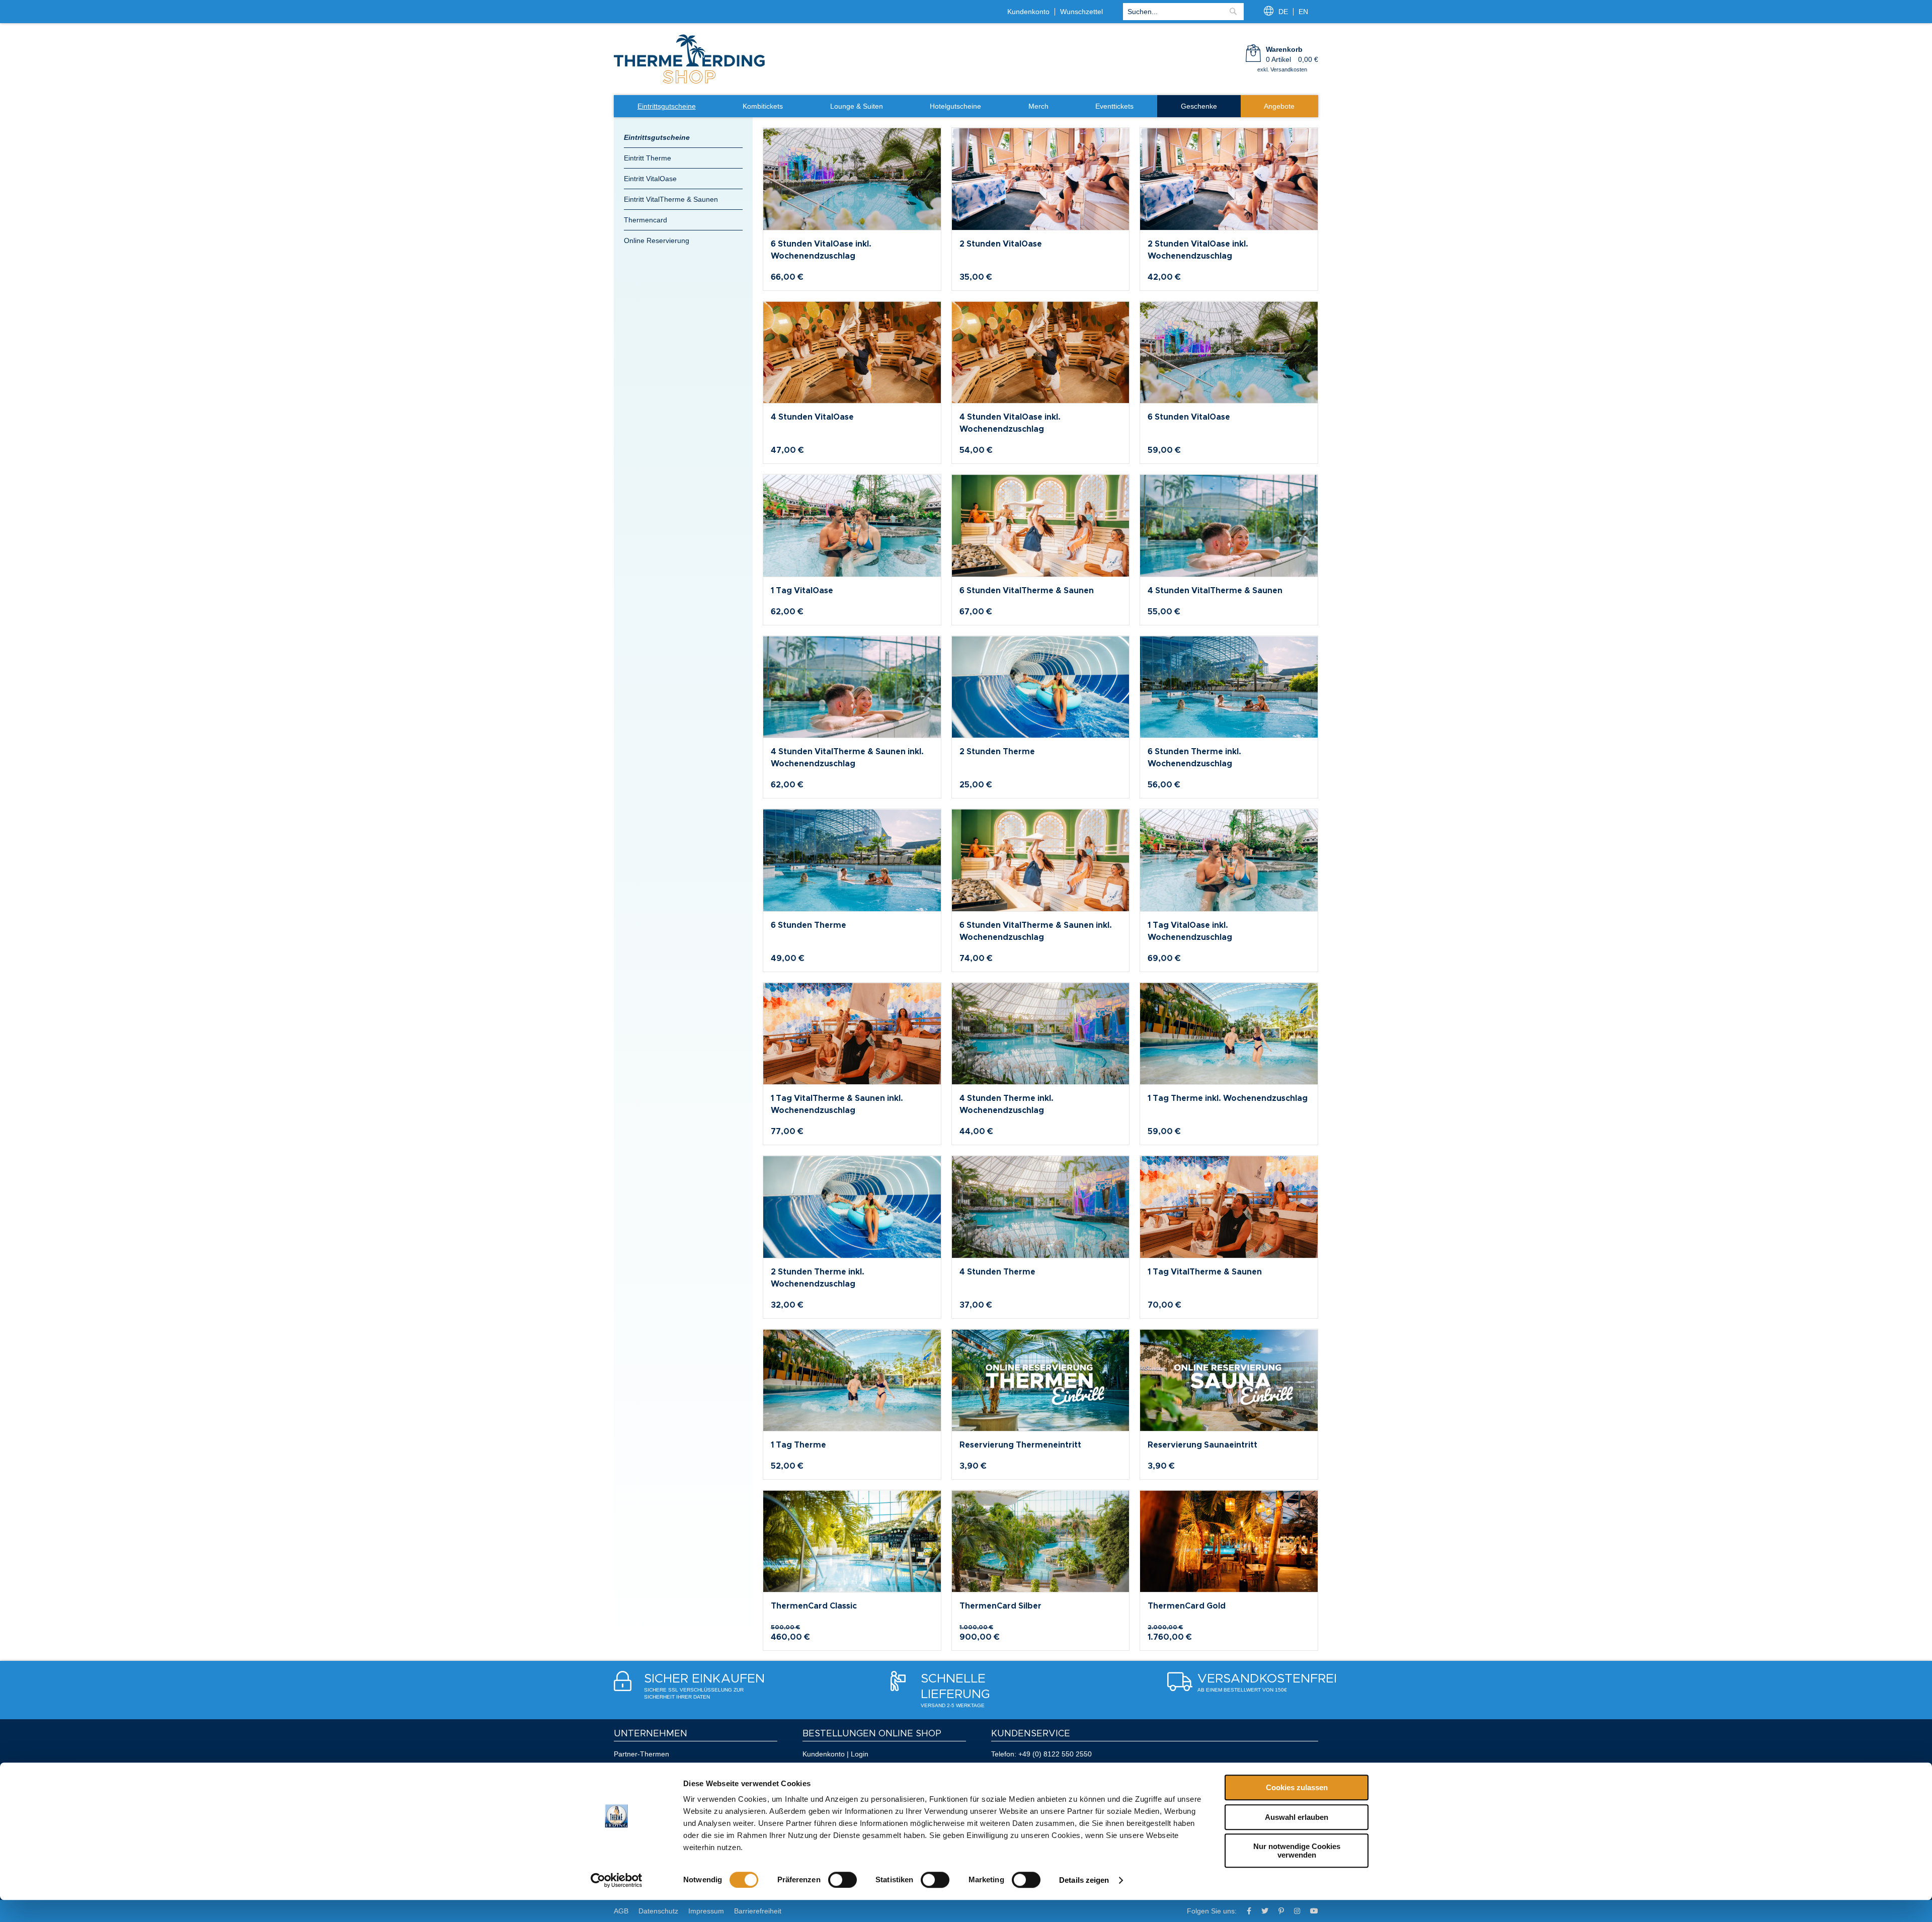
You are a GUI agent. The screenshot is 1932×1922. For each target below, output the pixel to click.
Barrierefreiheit (758, 1911)
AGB (621, 1911)
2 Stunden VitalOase (1001, 244)
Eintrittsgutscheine (657, 137)
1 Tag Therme (798, 1445)
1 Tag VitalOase (802, 591)
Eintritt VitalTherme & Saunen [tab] (671, 199)
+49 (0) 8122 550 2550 (1055, 1754)
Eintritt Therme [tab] (648, 158)
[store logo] (689, 83)
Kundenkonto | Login (835, 1754)
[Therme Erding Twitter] (1265, 1911)
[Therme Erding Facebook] (1249, 1911)
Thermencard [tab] (646, 220)
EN (1303, 12)
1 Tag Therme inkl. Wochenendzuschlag (1228, 1098)
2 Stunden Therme (997, 752)
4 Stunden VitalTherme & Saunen (1215, 591)
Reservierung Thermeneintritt (1020, 1445)
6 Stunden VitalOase (1189, 417)
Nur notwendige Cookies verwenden (1297, 1851)
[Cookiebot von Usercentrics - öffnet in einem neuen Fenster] (617, 1880)
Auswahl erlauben (1297, 1817)
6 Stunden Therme (809, 925)
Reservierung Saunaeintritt (1202, 1445)
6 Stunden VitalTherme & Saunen (1027, 591)
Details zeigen (1084, 1880)
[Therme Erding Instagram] (1297, 1911)
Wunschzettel (1081, 12)
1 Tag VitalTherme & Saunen (1205, 1272)
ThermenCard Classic (814, 1606)
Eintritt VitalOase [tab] (650, 179)
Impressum (706, 1911)
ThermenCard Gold (1187, 1606)
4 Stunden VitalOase (812, 417)
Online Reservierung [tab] (657, 241)
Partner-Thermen (641, 1754)
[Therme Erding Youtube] (1314, 1911)
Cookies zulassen (1297, 1787)
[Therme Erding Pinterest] (1281, 1911)
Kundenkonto (1028, 12)
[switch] (842, 1880)
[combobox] (1183, 12)
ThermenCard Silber (1000, 1606)
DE (1283, 12)
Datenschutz (658, 1911)
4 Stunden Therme (997, 1272)
